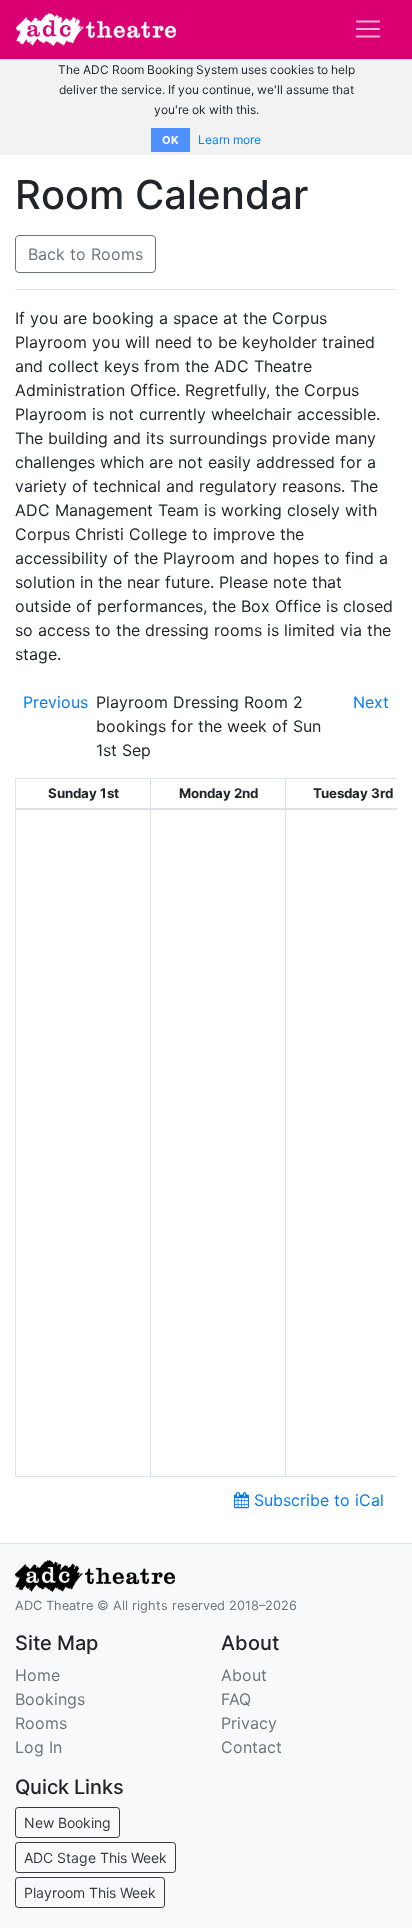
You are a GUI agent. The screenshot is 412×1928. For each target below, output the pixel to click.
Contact (251, 1747)
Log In (38, 1747)
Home (37, 1675)
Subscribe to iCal (316, 1500)
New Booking (67, 1822)
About (244, 1675)
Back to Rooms (85, 254)
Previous (55, 702)
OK (170, 140)
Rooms (41, 1723)
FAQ (236, 1699)
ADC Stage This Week (95, 1857)
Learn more (229, 139)
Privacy (249, 1723)
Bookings (50, 1699)
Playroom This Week (90, 1892)
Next (371, 702)
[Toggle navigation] (368, 29)
